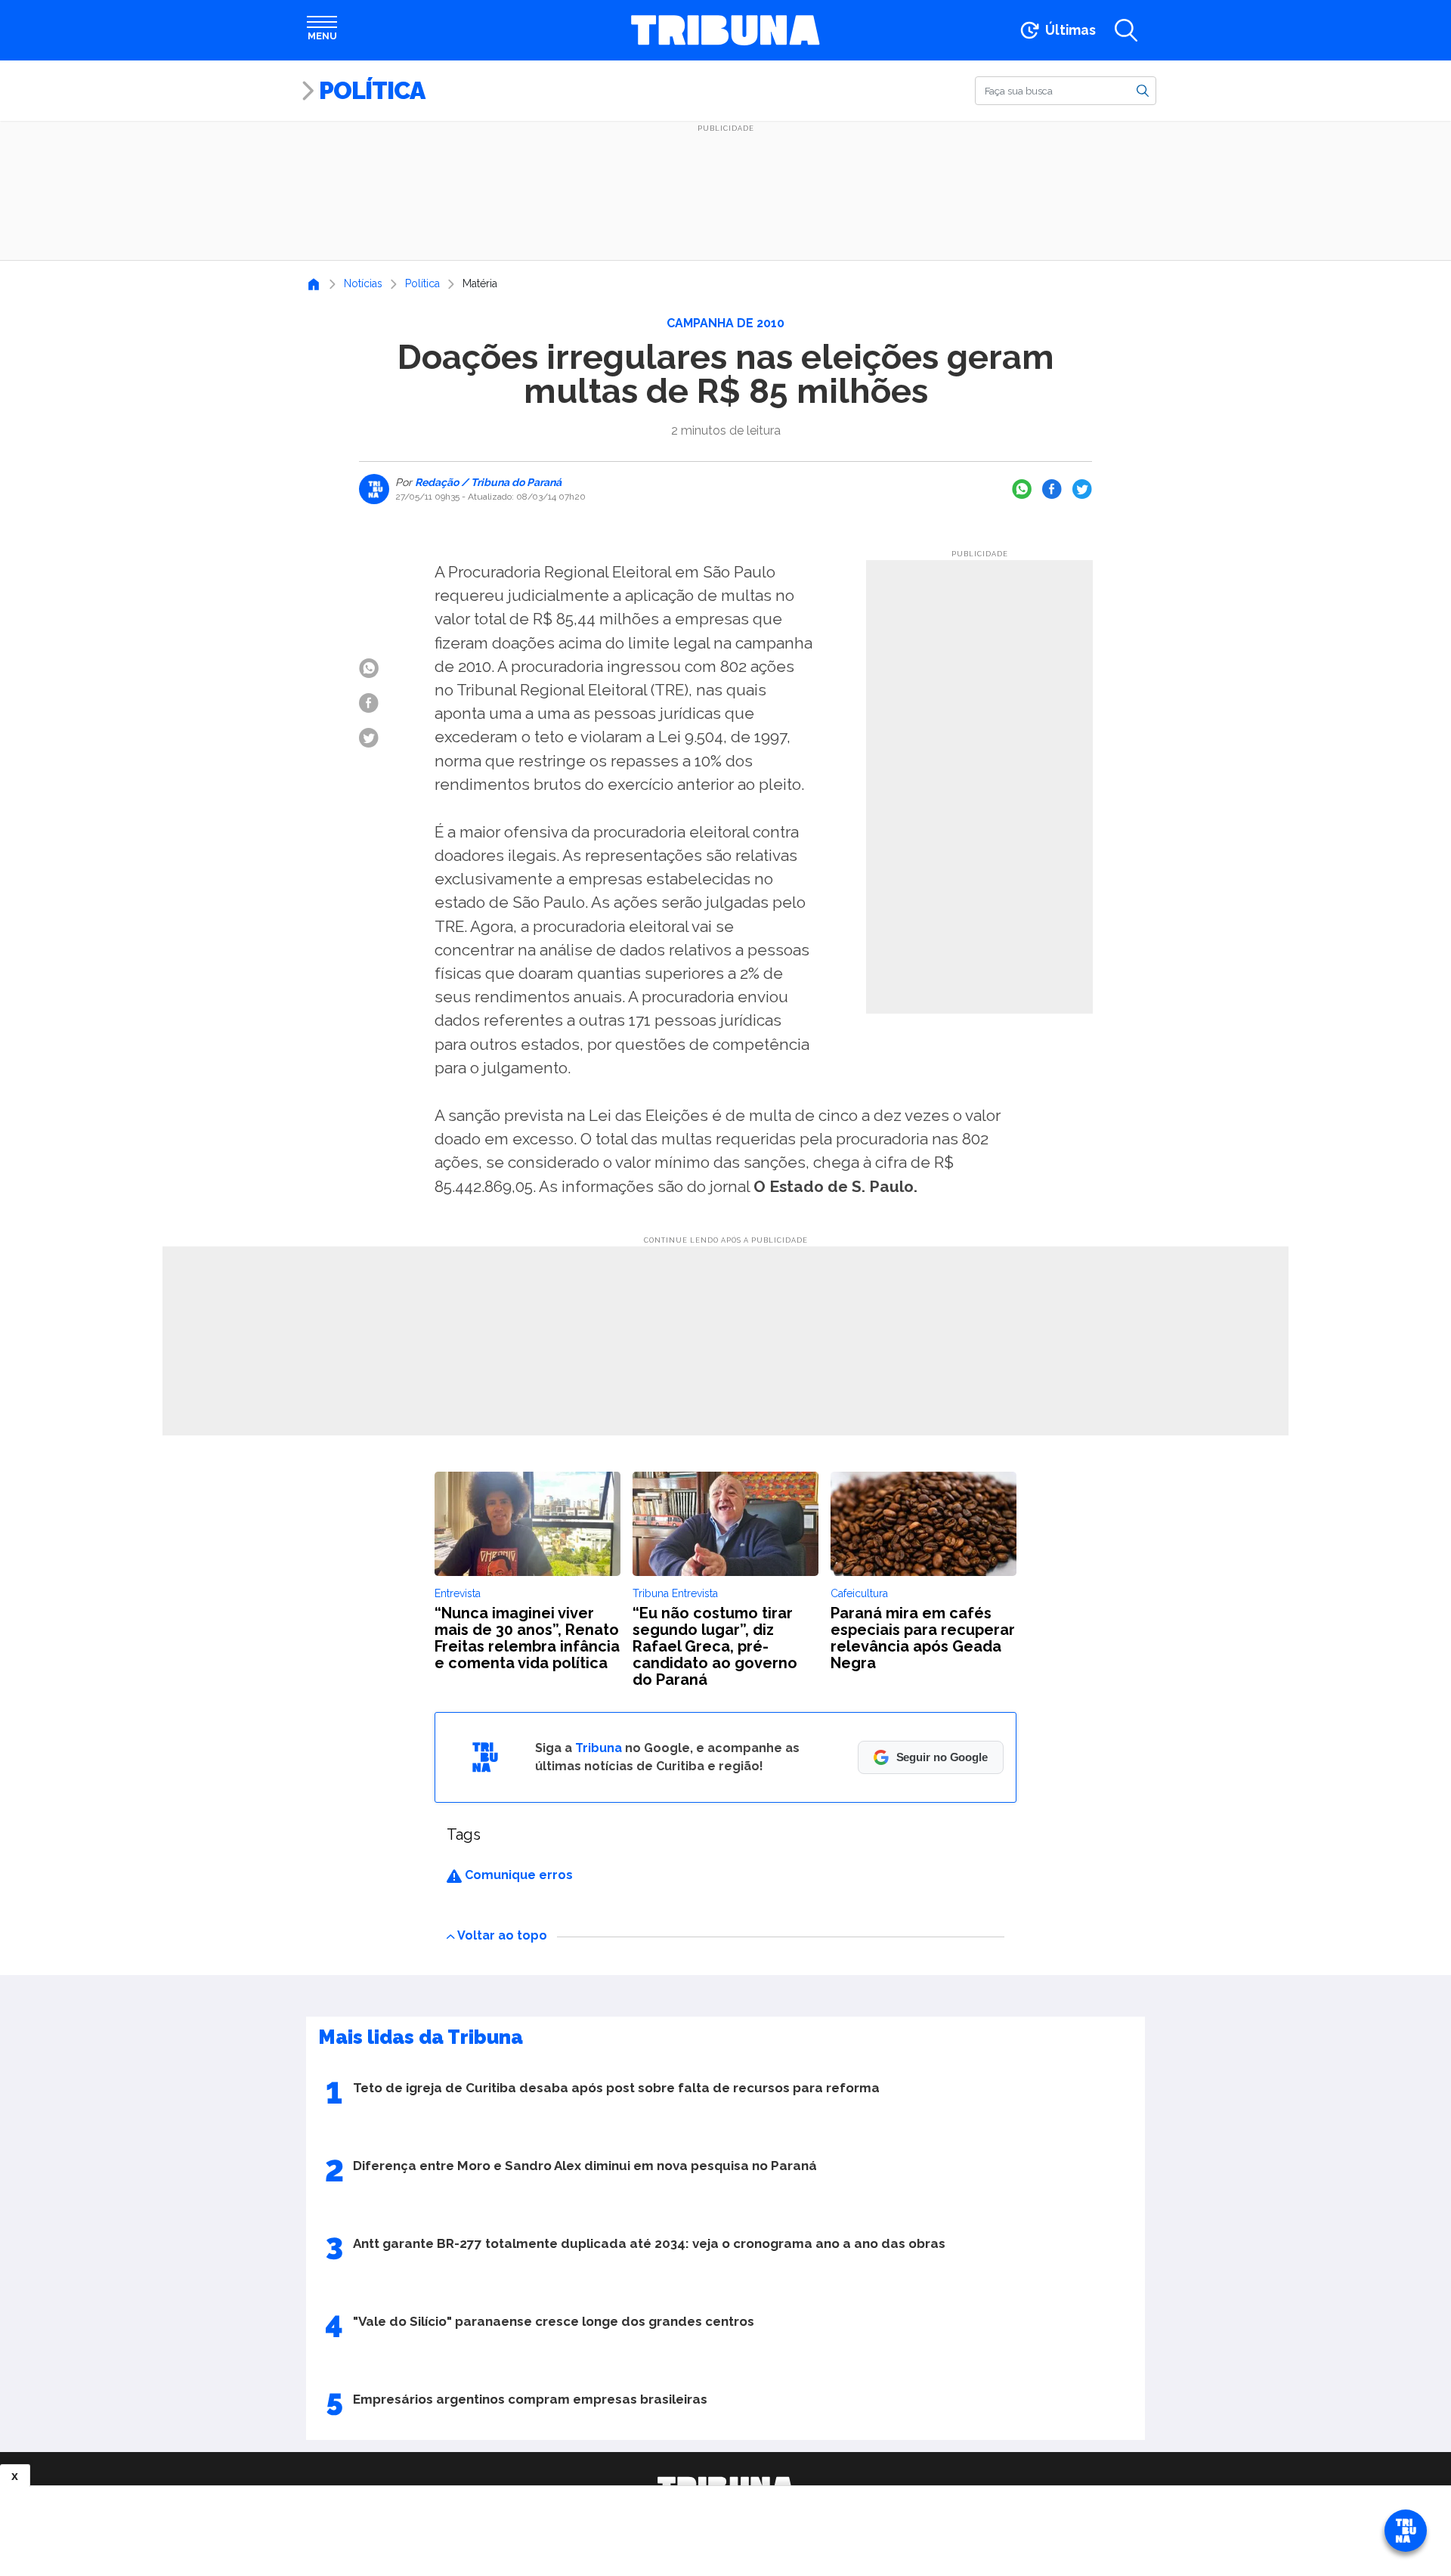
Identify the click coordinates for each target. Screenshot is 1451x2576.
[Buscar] (1143, 90)
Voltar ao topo (502, 1935)
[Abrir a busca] (1126, 30)
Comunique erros (517, 1875)
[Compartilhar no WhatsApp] (1022, 489)
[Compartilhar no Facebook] (1052, 489)
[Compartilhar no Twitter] (1082, 489)
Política (372, 90)
